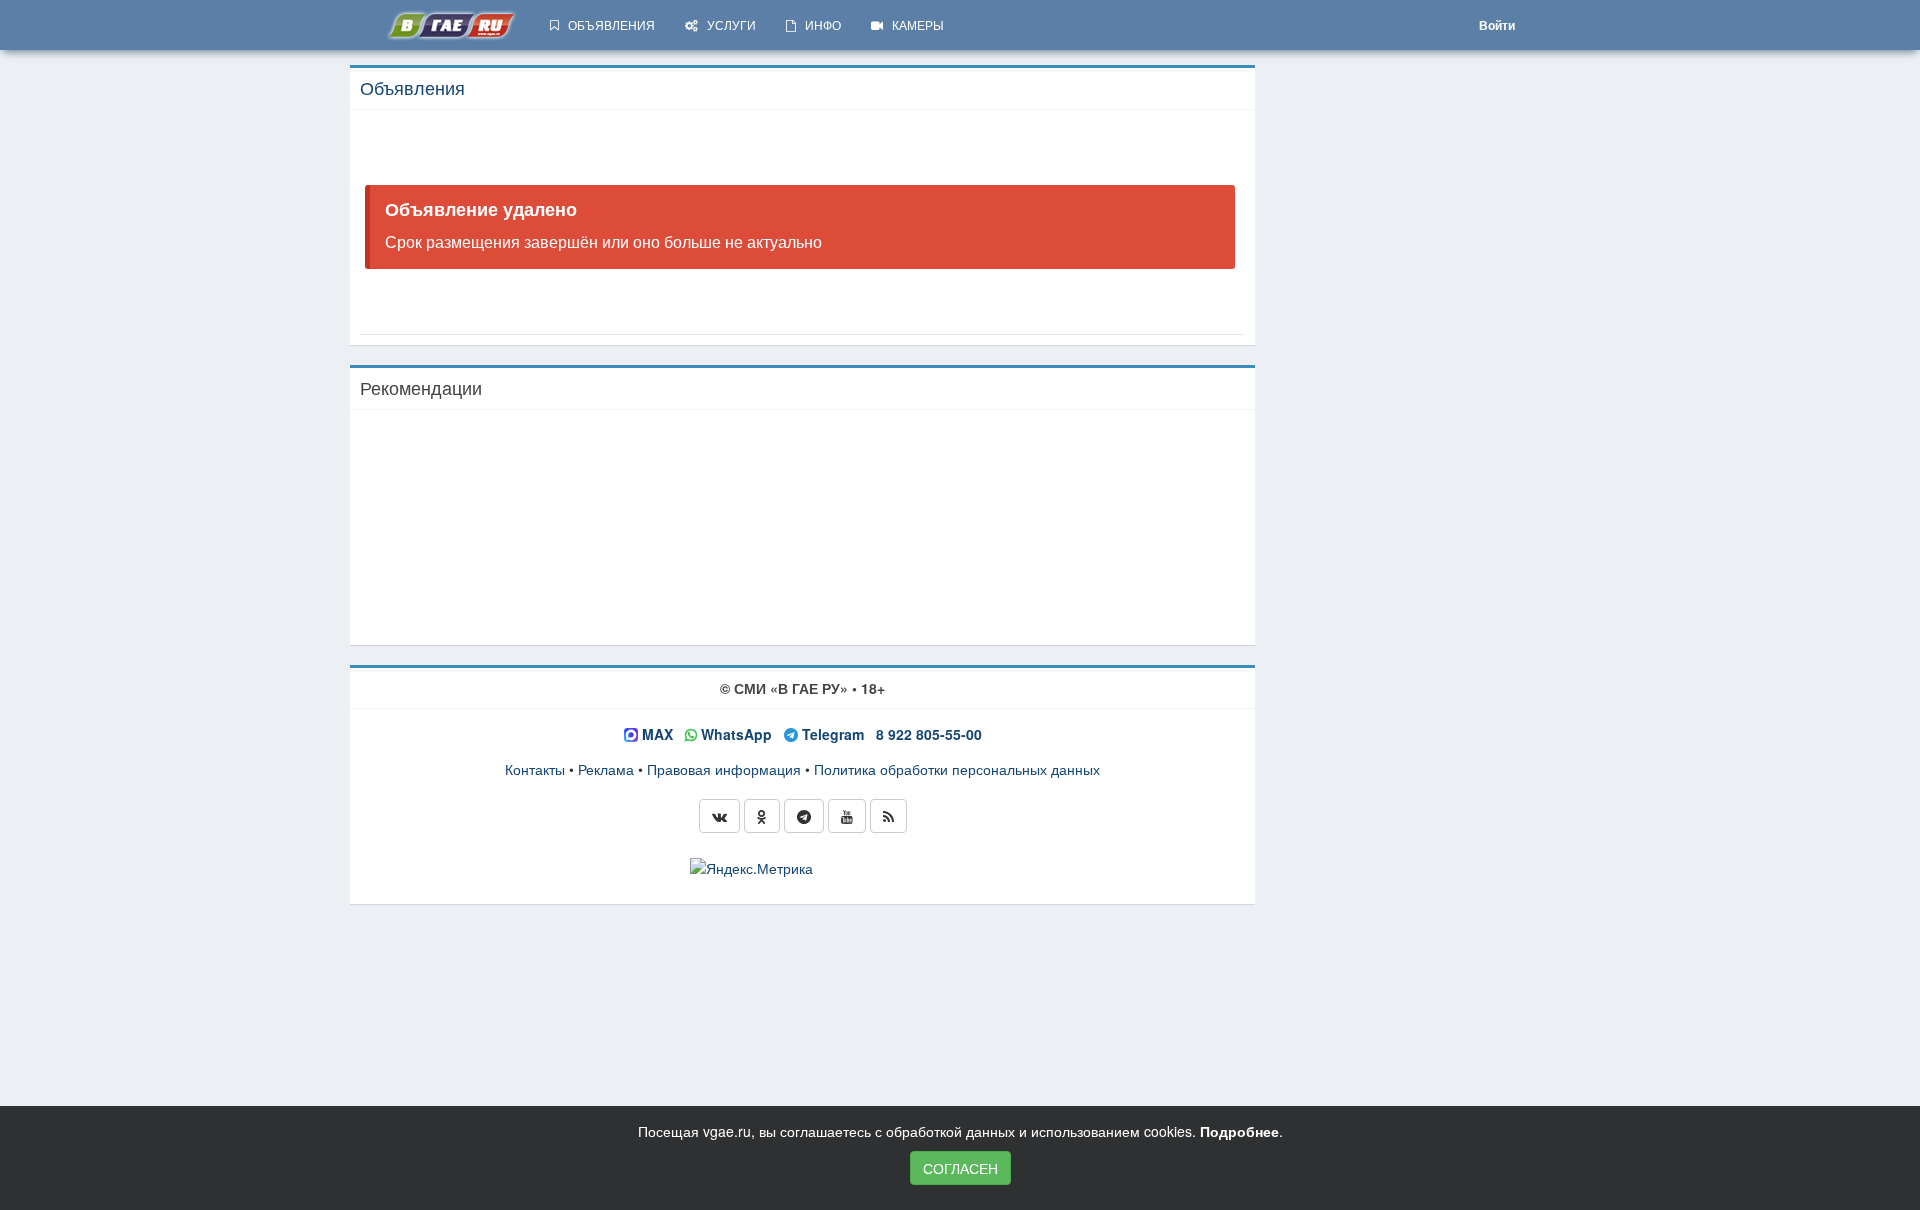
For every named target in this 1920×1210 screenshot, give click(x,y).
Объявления (412, 87)
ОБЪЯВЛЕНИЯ (607, 24)
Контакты (535, 769)
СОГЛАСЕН (960, 1168)
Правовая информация (724, 769)
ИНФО (818, 24)
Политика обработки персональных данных (957, 769)
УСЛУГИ (727, 24)
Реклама (606, 769)
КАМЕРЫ (913, 24)
